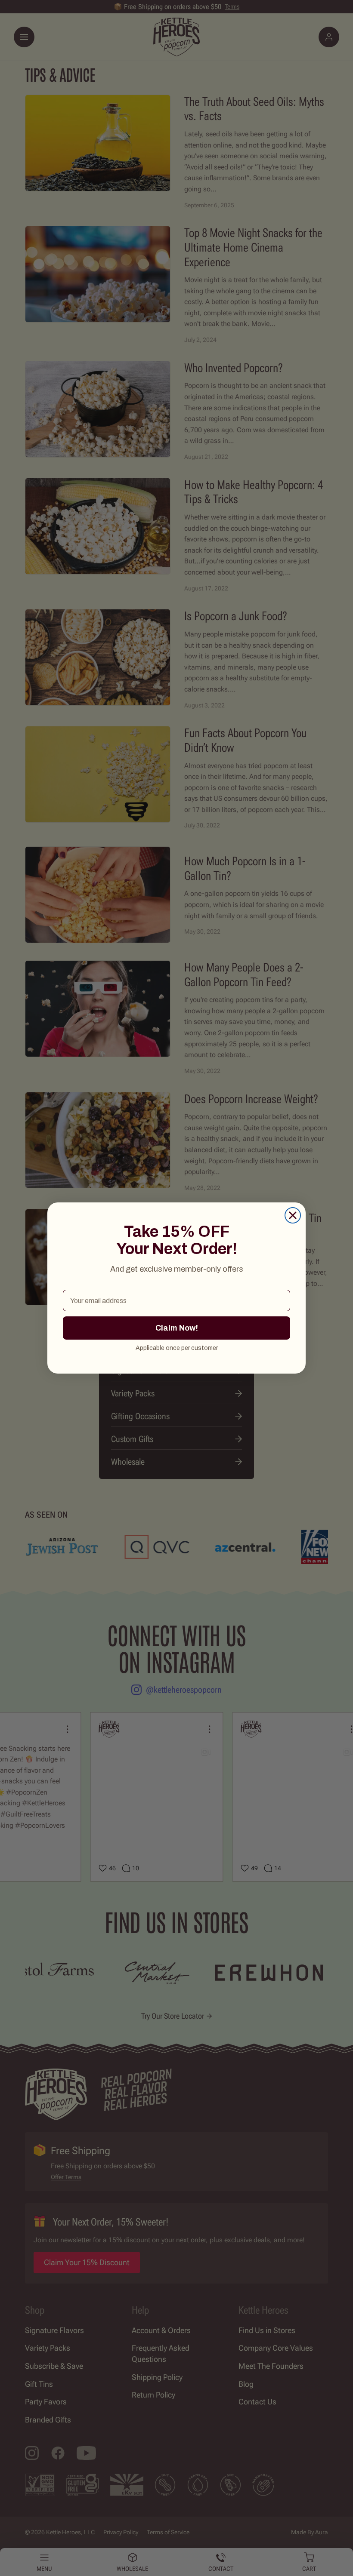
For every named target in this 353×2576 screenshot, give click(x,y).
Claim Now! (177, 1328)
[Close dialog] (293, 1215)
